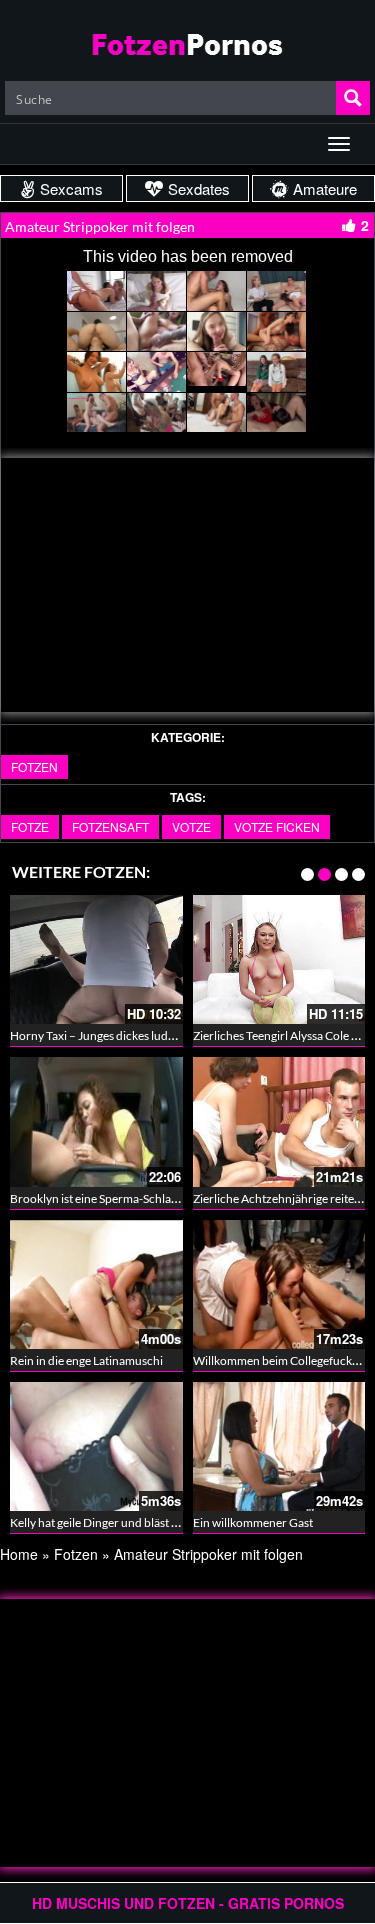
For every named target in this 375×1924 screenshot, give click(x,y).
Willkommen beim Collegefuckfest (282, 1360)
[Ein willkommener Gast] (279, 1446)
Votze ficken (277, 826)
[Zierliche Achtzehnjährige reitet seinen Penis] (279, 1121)
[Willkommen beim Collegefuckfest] (279, 1284)
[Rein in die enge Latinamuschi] (96, 1284)
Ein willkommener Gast (253, 1522)
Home (19, 1554)
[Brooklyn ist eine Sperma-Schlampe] (96, 1121)
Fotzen (34, 766)
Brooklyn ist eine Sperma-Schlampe (102, 1198)
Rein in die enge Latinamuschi (86, 1360)
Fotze (30, 826)
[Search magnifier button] (353, 98)
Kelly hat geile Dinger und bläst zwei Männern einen (143, 1522)
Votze (191, 826)
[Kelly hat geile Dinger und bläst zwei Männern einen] (96, 1446)
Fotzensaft (110, 826)
